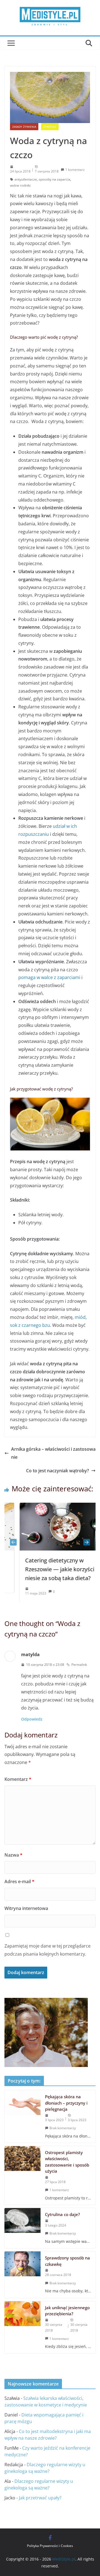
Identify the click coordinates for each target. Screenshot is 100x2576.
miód (80, 1317)
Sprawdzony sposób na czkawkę (67, 2261)
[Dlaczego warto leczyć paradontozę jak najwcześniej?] (46, 2002)
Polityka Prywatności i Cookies (50, 2546)
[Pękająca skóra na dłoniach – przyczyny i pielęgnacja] (22, 2116)
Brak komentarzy (63, 2128)
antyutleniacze (26, 179)
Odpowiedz (32, 1719)
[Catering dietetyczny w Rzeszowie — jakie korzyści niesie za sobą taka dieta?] (52, 1507)
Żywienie (50, 127)
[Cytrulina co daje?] (22, 2228)
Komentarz (18, 1779)
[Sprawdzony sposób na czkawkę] (22, 2274)
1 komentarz (75, 170)
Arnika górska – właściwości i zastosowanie (53, 1453)
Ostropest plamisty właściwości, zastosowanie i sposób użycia (67, 2162)
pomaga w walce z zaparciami (49, 977)
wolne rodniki (20, 185)
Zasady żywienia (24, 127)
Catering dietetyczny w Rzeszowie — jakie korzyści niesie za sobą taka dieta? (47, 1569)
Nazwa (13, 1855)
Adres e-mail (19, 1881)
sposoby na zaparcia (54, 179)
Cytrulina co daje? (62, 2214)
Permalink (79, 1665)
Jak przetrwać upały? (40, 2498)
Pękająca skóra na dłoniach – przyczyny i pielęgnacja (66, 2103)
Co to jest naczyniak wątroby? (57, 1471)
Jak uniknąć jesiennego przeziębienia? (67, 2311)
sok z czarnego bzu (30, 1325)
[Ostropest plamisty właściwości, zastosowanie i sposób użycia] (22, 2175)
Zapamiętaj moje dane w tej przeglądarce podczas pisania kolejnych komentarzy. (47, 1950)
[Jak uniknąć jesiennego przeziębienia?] (22, 2327)
